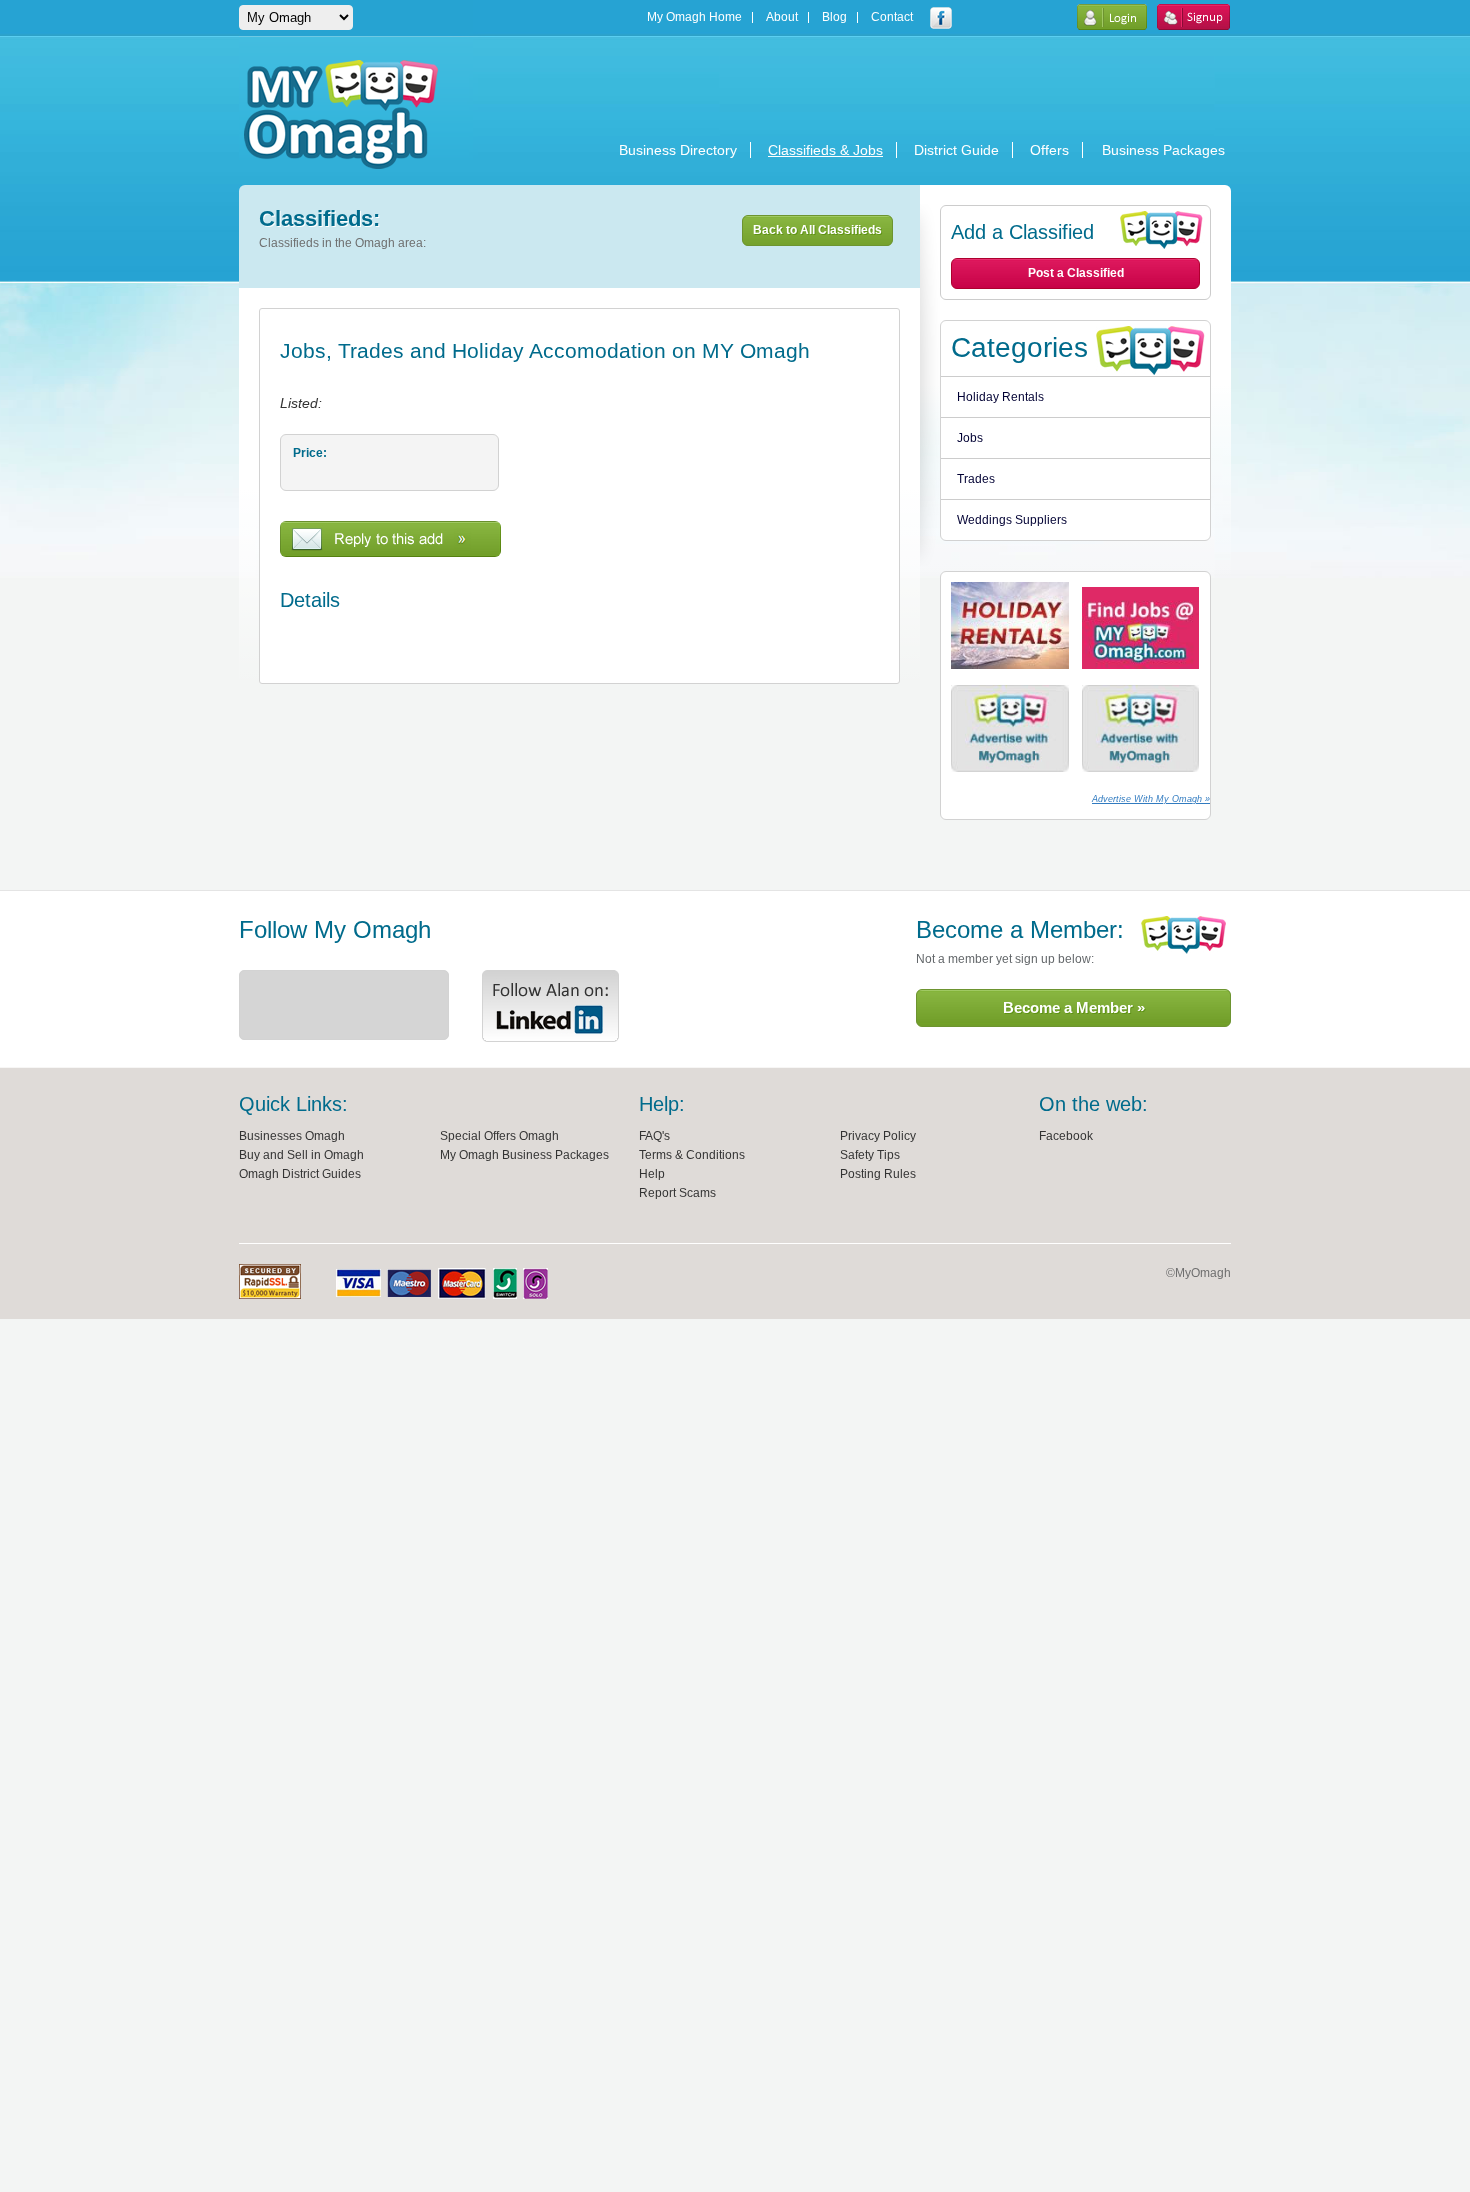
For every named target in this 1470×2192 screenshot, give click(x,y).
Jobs (970, 438)
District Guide (956, 150)
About (782, 17)
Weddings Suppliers (1012, 520)
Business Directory (678, 150)
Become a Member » (1074, 1007)
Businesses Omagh (292, 1136)
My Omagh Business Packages (524, 1155)
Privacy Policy (878, 1136)
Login (1111, 17)
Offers (1049, 150)
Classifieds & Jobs (825, 150)
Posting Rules (878, 1174)
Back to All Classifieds (817, 230)
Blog (834, 17)
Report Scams (677, 1193)
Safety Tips (870, 1155)
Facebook (1066, 1136)
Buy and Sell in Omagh (301, 1155)
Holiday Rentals (1000, 397)
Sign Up (1193, 17)
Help (652, 1174)
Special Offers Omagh (499, 1136)
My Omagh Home (694, 17)
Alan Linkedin (550, 1006)
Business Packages (1163, 150)
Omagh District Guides (300, 1174)
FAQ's (654, 1136)
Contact (892, 17)
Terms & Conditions (692, 1155)
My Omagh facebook (941, 18)
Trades (976, 479)
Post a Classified (1076, 273)
